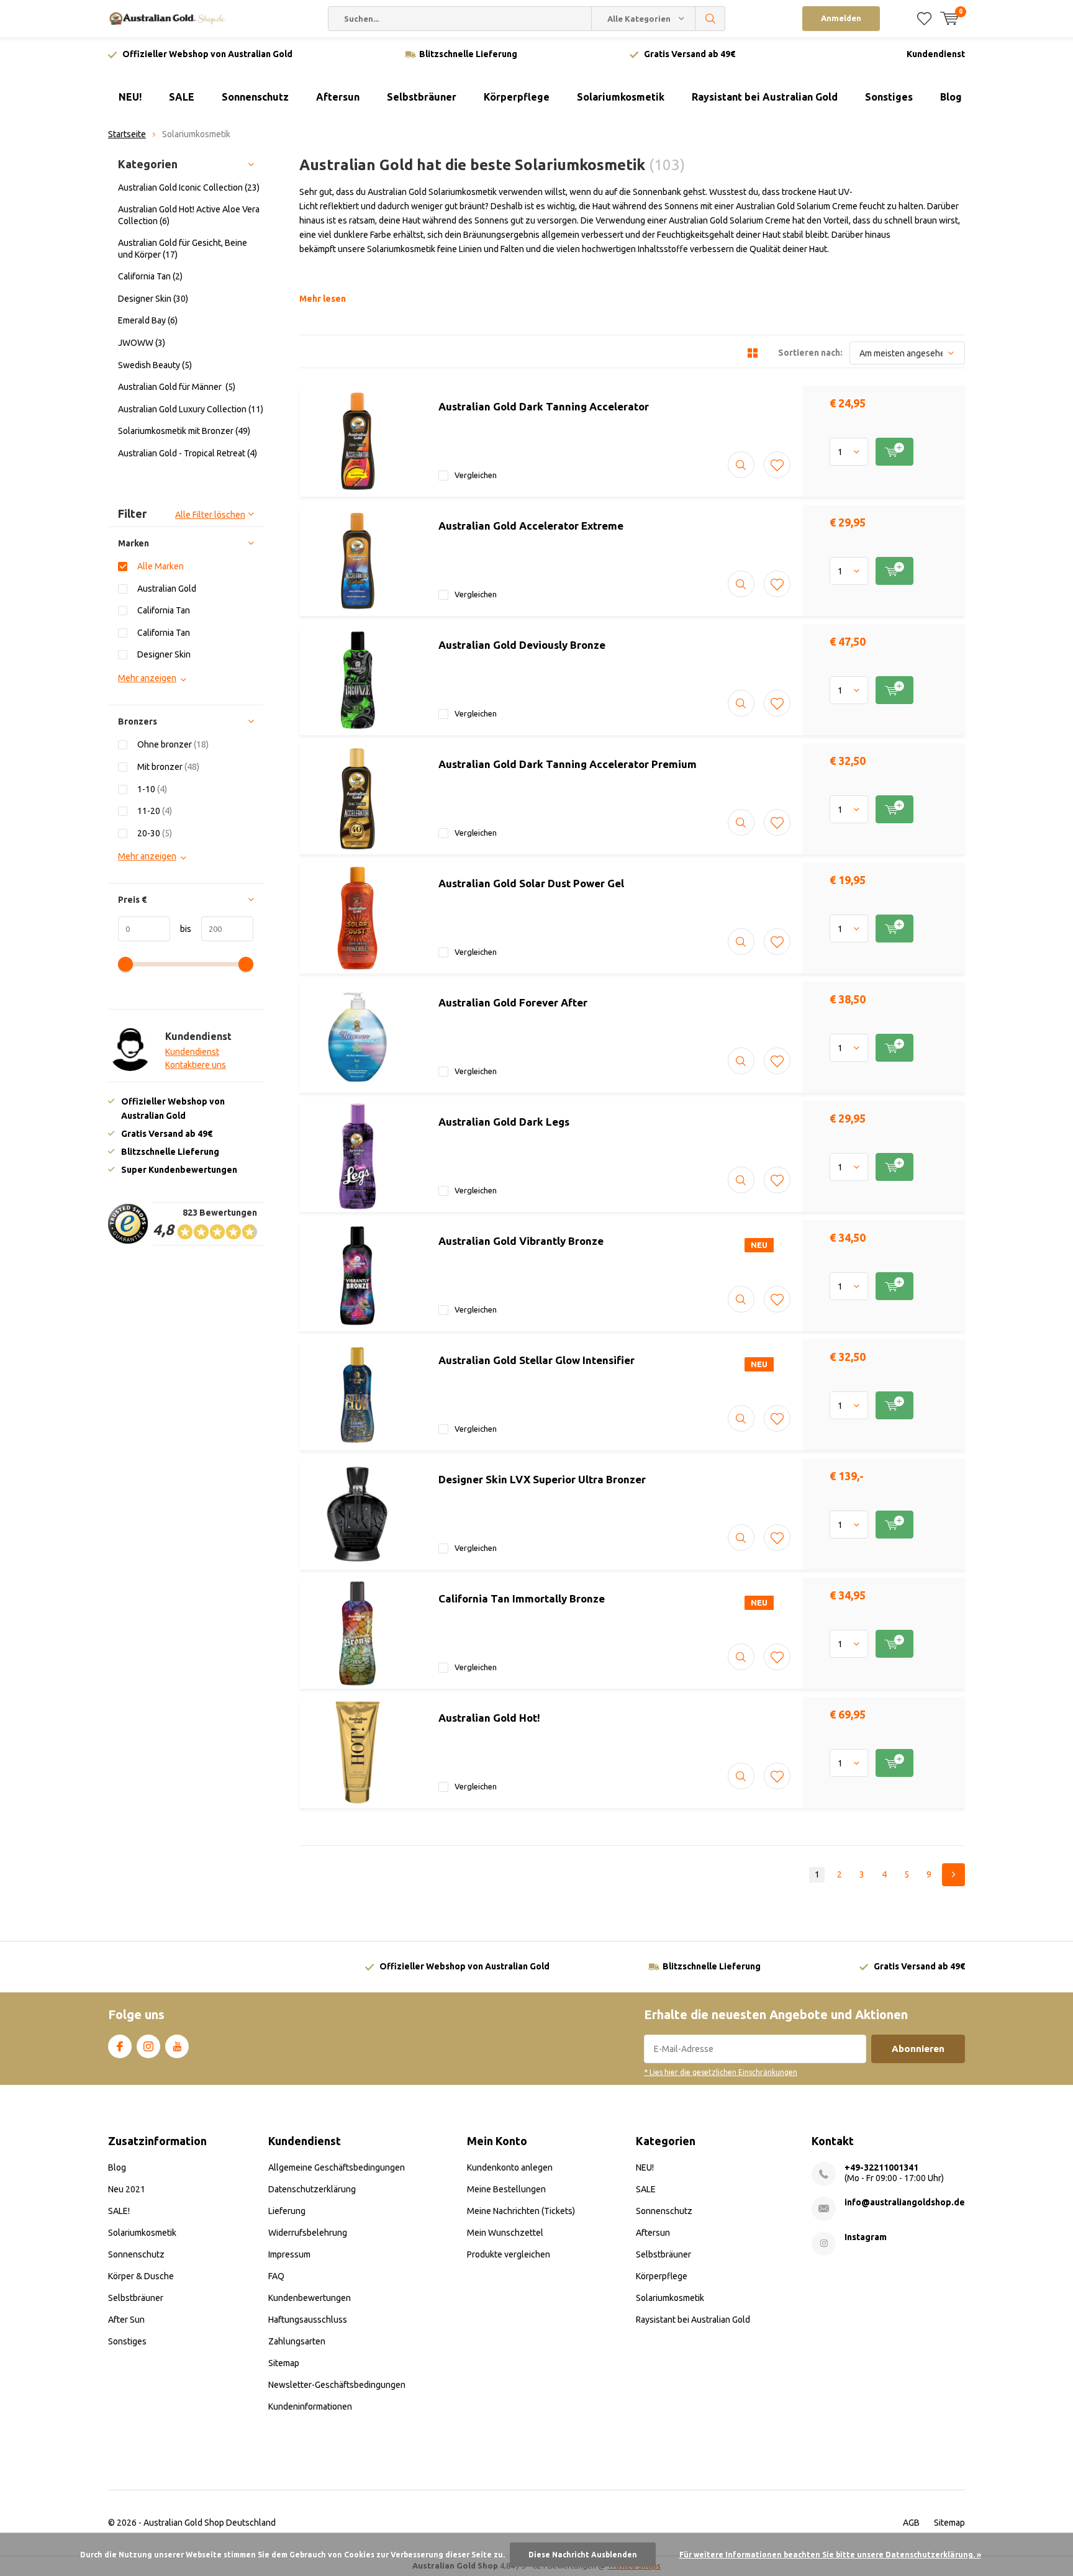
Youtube (177, 2046)
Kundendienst (936, 54)
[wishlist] (924, 19)
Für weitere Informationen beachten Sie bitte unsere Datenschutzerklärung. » (830, 2555)
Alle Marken (161, 566)
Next (953, 1875)
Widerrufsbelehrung (308, 2233)
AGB (911, 2523)
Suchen (710, 19)
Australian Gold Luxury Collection (191, 409)
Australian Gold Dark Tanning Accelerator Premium (568, 764)
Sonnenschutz (255, 97)
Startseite (127, 134)
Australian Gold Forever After (513, 1002)
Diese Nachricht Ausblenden (583, 2555)
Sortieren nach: (810, 353)
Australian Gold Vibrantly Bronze (521, 1241)
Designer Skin (153, 299)
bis (181, 929)
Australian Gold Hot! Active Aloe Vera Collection (189, 215)
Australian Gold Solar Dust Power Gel (531, 883)
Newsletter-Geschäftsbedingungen (337, 2385)
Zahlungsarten (297, 2341)
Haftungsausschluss (308, 2320)
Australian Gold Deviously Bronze (522, 645)
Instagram (148, 2046)
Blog (951, 97)
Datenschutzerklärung (312, 2189)
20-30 (155, 833)
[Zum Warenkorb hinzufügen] (894, 452)
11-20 (155, 811)
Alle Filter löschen (210, 515)
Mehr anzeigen (147, 678)
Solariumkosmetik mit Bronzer (184, 431)
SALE (182, 97)
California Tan (150, 276)
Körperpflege (517, 97)
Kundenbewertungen (310, 2298)
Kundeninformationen (310, 2407)
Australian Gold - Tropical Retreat (188, 453)
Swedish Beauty (155, 365)
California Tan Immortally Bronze (522, 1598)
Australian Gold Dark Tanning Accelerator (544, 406)
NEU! (130, 97)
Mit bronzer (168, 767)
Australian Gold (167, 589)
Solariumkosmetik (621, 97)
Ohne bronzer (173, 744)
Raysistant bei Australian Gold (765, 97)
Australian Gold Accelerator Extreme (531, 526)
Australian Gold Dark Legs (504, 1122)
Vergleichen (476, 475)
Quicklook (741, 465)
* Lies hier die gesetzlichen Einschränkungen (721, 2072)
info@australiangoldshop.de (905, 2202)
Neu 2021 (127, 2189)
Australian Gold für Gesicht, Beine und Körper (183, 249)
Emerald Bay (148, 320)
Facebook (120, 2046)
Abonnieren (918, 2049)
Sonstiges (889, 97)
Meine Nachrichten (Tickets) (521, 2211)
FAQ (276, 2276)
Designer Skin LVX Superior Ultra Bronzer (542, 1479)
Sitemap (284, 2363)
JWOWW (142, 343)
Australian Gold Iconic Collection (189, 188)
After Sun (126, 2320)
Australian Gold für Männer (177, 387)
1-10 (152, 789)
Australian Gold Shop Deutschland (210, 2523)
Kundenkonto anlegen (510, 2167)
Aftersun (338, 97)
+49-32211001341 (881, 2167)
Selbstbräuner (422, 97)
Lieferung (287, 2211)
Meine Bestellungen (506, 2189)
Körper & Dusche (141, 2276)
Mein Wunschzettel (505, 2233)
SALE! (119, 2211)
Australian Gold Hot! (489, 1718)
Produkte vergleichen (509, 2254)
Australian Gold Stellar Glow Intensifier (536, 1360)
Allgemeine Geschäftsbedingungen (337, 2167)
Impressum (289, 2254)
